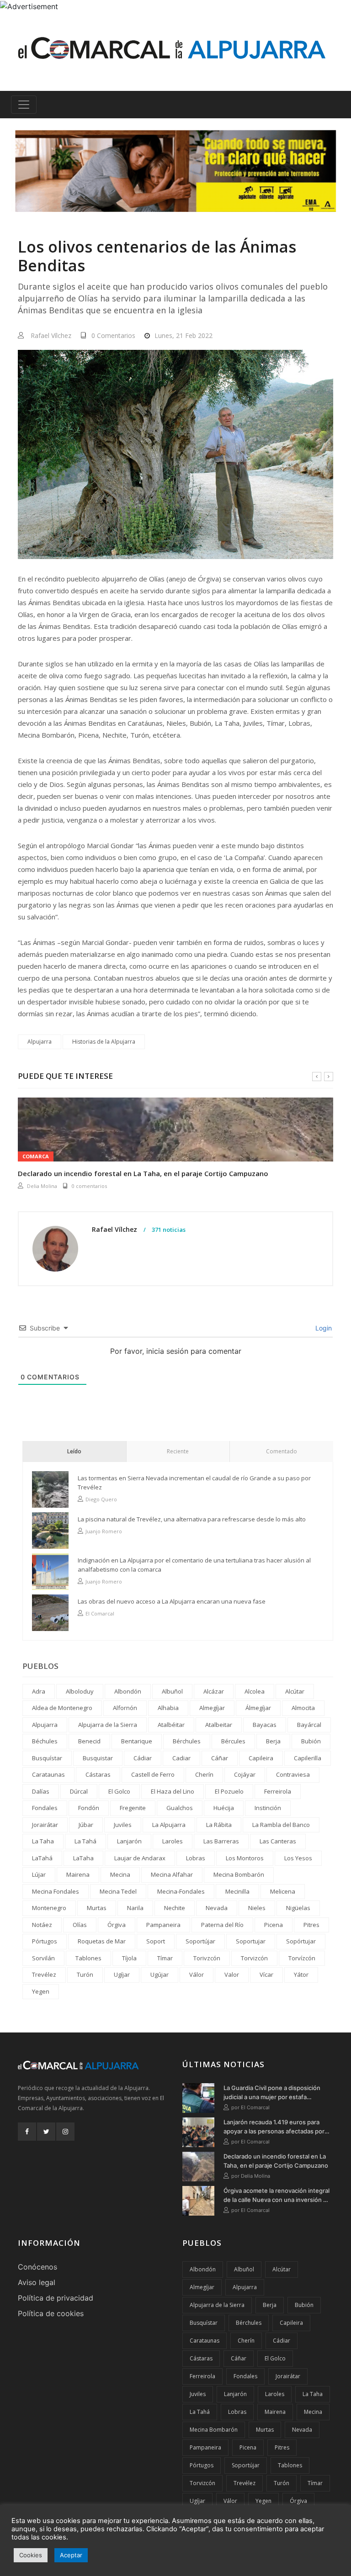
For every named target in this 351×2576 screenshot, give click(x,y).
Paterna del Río (222, 1925)
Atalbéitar (171, 1725)
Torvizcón (254, 1958)
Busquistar (98, 1758)
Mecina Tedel (118, 1891)
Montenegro (49, 1908)
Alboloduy (80, 1691)
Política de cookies (51, 2313)
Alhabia (168, 1708)
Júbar (86, 1825)
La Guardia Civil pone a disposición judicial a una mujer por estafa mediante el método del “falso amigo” (276, 2093)
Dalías (41, 1791)
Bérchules (187, 1741)
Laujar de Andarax (140, 1858)
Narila (135, 1908)
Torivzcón (207, 1958)
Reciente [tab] (178, 1451)
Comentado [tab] (282, 1451)
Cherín (204, 1774)
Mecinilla (237, 1891)
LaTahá (42, 1858)
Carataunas (48, 1774)
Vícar (266, 1974)
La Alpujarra (169, 1825)
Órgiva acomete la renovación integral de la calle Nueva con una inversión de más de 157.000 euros (277, 2196)
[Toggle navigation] (24, 105)
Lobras (196, 1858)
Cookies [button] (31, 2555)
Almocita (303, 1708)
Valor (232, 1974)
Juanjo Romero (104, 1531)
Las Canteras (278, 1841)
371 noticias (168, 1230)
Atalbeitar (219, 1725)
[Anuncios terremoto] (175, 171)
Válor (197, 1974)
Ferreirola (278, 1791)
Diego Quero (101, 1499)
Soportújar (200, 1941)
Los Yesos (298, 1858)
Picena (274, 1925)
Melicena (283, 1891)
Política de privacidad (56, 2298)
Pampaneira (163, 1925)
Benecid (89, 1741)
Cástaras (98, 1774)
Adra (39, 1691)
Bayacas (265, 1725)
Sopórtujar (301, 1941)
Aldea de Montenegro (62, 1708)
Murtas (97, 1908)
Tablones (88, 1958)
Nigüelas (298, 1908)
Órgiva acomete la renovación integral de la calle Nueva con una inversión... (145, 1173)
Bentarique (137, 1741)
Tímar (165, 1958)
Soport (156, 1941)
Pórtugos (45, 1941)
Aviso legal (37, 2282)
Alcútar (295, 1691)
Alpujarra (40, 1042)
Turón (85, 1974)
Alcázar (214, 1691)
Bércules (233, 1741)
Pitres (311, 1925)
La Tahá (85, 1841)
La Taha (43, 1841)
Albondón (128, 1691)
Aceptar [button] (71, 2555)
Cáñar (220, 1758)
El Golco (119, 1791)
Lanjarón (129, 1841)
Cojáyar (245, 1774)
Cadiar (181, 1758)
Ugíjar (122, 1974)
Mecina (120, 1874)
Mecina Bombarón (239, 1874)
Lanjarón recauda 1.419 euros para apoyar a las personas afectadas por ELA (274, 2127)
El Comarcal (41, 1186)
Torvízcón (302, 1958)
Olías (80, 1925)
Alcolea (255, 1691)
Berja (273, 1741)
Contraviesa (293, 1774)
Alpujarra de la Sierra (108, 1725)
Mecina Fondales (56, 1891)
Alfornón (125, 1708)
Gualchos (180, 1808)
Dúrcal (79, 1791)
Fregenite (133, 1808)
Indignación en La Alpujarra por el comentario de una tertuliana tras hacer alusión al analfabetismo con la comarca (194, 1565)
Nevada (217, 1908)
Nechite (175, 1908)
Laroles (173, 1841)
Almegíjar (212, 1708)
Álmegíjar (258, 1708)
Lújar (39, 1874)
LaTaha (83, 1858)
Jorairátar (45, 1825)
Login (323, 1328)
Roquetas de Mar (102, 1941)
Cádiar (143, 1758)
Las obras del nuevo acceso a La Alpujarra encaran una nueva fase (172, 1601)
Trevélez (44, 1974)
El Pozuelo (229, 1791)
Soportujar (251, 1941)
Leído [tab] (74, 1451)
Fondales (45, 1808)
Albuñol (172, 1691)
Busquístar (47, 1758)
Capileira (261, 1758)
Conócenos (37, 2267)
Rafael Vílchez (51, 335)
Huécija (224, 1808)
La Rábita (219, 1825)
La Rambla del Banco (281, 1825)
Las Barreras (221, 1841)
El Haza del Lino (173, 1791)
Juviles (123, 1825)
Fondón (89, 1808)
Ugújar (160, 1974)
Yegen (41, 1991)
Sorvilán (43, 1958)
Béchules (45, 1741)
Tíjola (129, 1958)
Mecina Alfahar (172, 1874)
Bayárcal (309, 1725)
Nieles (257, 1908)
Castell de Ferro (153, 1774)
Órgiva (117, 1925)
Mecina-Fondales (181, 1891)
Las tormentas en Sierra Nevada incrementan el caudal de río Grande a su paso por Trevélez (194, 1483)
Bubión (311, 1741)
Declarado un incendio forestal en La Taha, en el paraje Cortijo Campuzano (276, 2161)
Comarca (36, 1156)
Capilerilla (308, 1758)
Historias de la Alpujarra (104, 1042)
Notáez (42, 1925)
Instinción (268, 1808)
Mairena (78, 1874)
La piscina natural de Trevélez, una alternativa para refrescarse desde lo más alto (192, 1519)
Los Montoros (245, 1858)
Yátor (301, 1974)
